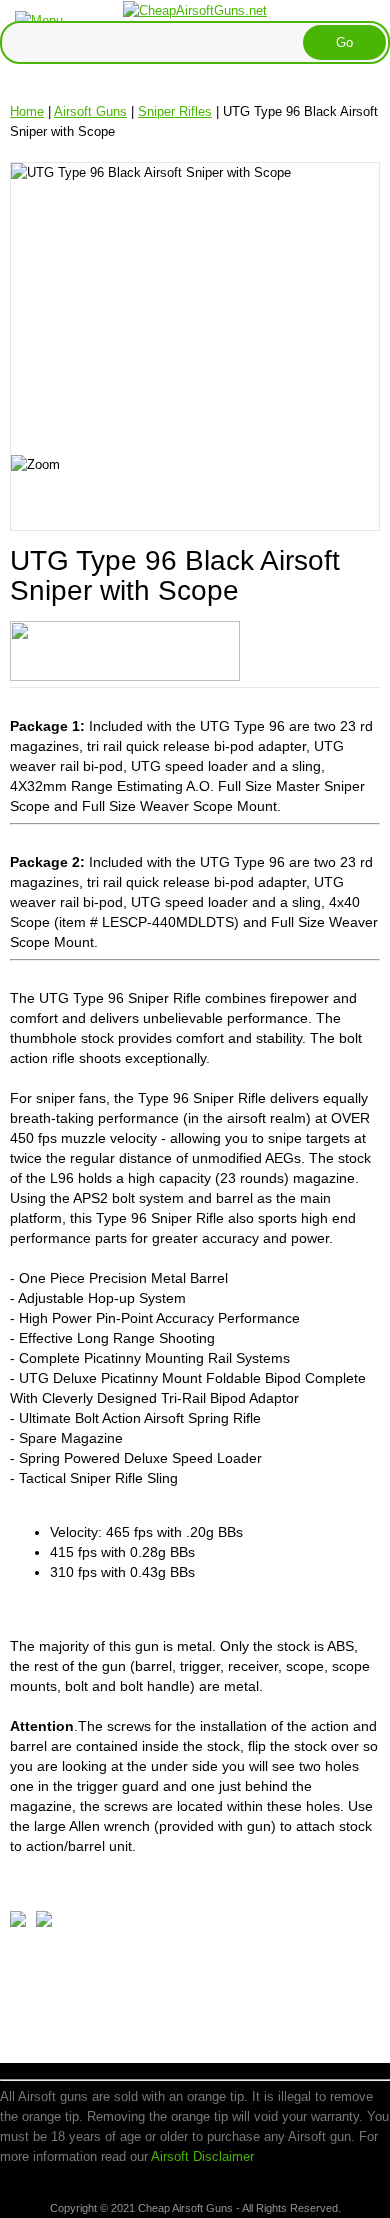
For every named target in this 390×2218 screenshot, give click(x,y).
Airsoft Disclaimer (202, 2156)
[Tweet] (18, 1922)
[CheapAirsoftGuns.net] (195, 9)
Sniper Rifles (175, 111)
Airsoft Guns (90, 111)
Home (27, 111)
